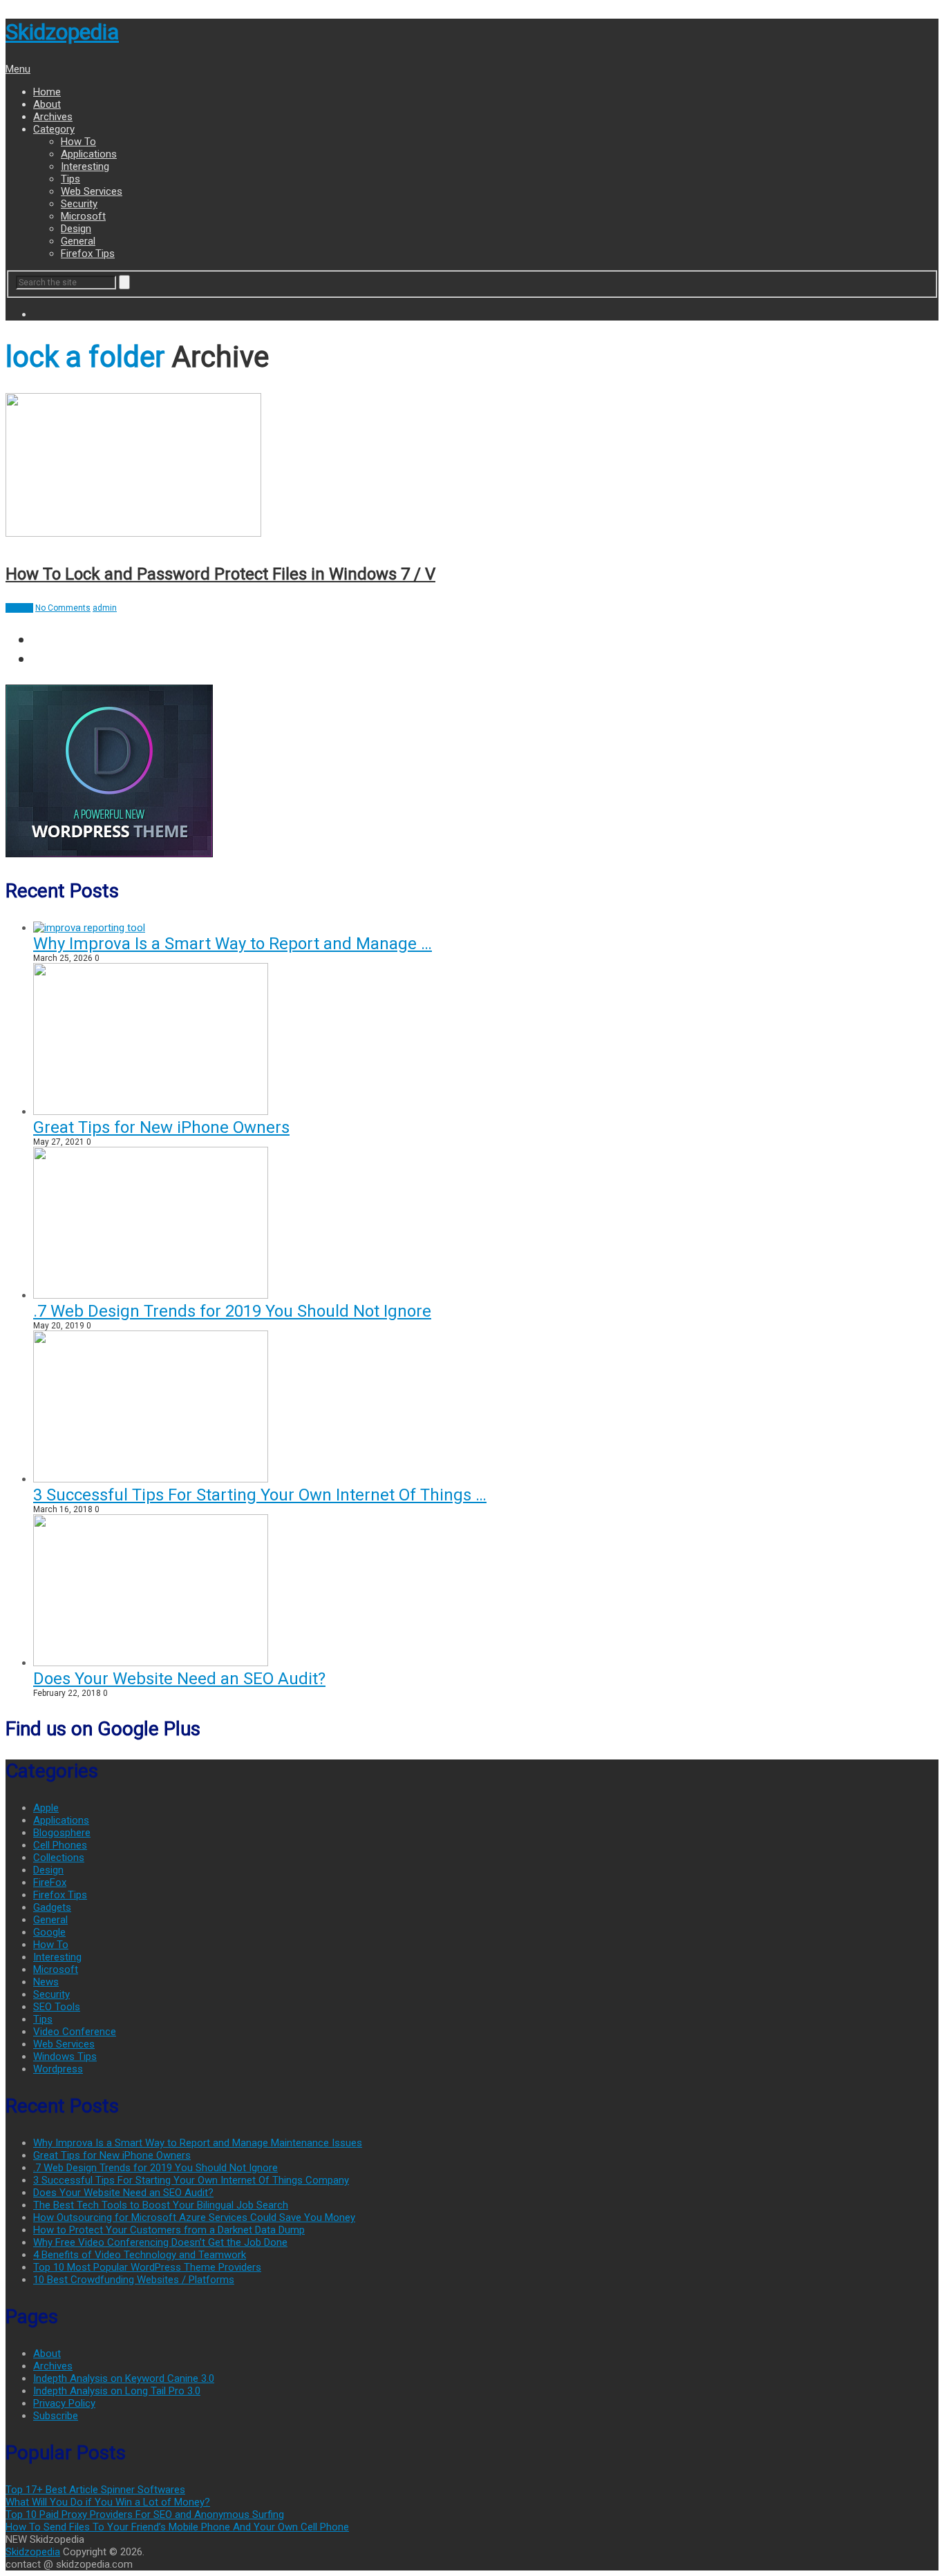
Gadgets (52, 1907)
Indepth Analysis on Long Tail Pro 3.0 (117, 2391)
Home (47, 92)
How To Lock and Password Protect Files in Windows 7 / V (220, 574)
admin (105, 608)
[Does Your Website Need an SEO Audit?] (151, 1663)
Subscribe (56, 2416)
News (46, 1982)
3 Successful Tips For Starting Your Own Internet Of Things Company (191, 2180)
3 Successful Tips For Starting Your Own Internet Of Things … (260, 1495)
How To (78, 142)
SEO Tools (57, 2007)
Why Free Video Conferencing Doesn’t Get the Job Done (160, 2242)
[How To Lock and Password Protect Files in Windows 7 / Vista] (472, 467)
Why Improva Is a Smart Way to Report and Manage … (233, 944)
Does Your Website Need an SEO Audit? (179, 1679)
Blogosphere (62, 1833)
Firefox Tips (88, 254)
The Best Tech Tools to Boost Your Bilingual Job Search (161, 2205)
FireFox (50, 1882)
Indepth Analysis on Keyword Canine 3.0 (124, 2378)
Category (54, 129)
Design (76, 229)
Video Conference (75, 2032)
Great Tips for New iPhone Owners (161, 1127)
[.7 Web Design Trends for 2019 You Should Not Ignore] (151, 1295)
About (47, 104)
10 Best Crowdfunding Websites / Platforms (134, 2280)
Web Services (92, 191)
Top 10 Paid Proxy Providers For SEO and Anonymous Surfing (145, 2515)
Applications (89, 154)
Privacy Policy (64, 2403)
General (78, 241)
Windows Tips (65, 2057)
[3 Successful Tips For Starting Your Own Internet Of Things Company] (151, 1479)
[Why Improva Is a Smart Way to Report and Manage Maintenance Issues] (89, 928)
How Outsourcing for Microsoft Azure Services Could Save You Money (194, 2217)
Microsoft (83, 216)
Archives (53, 117)
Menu (18, 69)
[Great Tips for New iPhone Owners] (151, 1112)
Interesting (85, 166)
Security (79, 204)
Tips (70, 179)
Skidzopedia (62, 32)
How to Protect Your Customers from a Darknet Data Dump (169, 2230)
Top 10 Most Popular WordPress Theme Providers (147, 2267)
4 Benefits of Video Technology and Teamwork (140, 2255)
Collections (59, 1858)
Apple (46, 1808)
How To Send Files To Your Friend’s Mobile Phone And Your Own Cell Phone (177, 2527)
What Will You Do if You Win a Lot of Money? (108, 2502)
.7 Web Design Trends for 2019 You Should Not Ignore (232, 1311)
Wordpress (58, 2069)
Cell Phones (60, 1845)
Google (49, 1932)
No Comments (63, 608)
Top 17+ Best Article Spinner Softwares (95, 2490)
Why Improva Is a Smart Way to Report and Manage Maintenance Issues (198, 2143)
